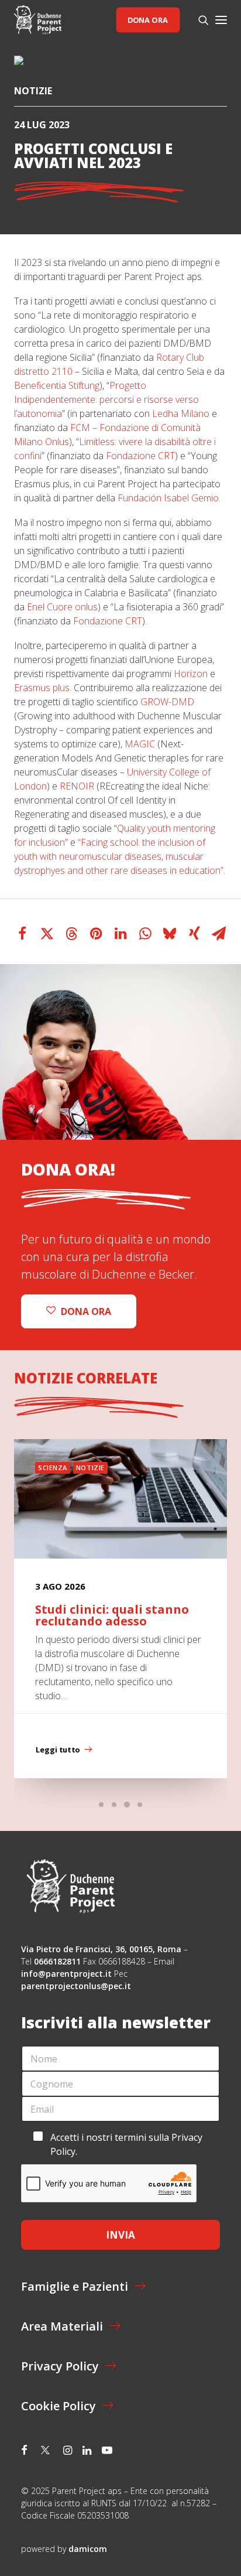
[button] (221, 20)
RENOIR (77, 786)
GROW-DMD (167, 702)
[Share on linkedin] (120, 934)
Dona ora (148, 20)
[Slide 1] (101, 1805)
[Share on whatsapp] (145, 934)
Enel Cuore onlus (62, 607)
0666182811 (57, 1961)
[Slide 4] (140, 1805)
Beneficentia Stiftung (57, 385)
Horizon (191, 674)
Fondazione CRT (140, 456)
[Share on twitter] (47, 934)
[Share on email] (219, 934)
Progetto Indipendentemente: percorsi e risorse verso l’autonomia (106, 399)
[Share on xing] (194, 934)
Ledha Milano (181, 414)
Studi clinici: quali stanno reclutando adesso (112, 1615)
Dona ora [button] (86, 1311)
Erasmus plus (42, 688)
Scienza (53, 1468)
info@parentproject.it (66, 1974)
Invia (120, 2235)
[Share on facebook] (22, 934)
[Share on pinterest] (96, 934)
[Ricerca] (198, 20)
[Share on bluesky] (170, 934)
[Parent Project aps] (38, 20)
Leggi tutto (58, 1750)
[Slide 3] (127, 1805)
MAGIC (140, 744)
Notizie (33, 91)
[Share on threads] (71, 934)
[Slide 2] (114, 1805)
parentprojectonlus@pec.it (77, 1986)
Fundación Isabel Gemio (168, 498)
